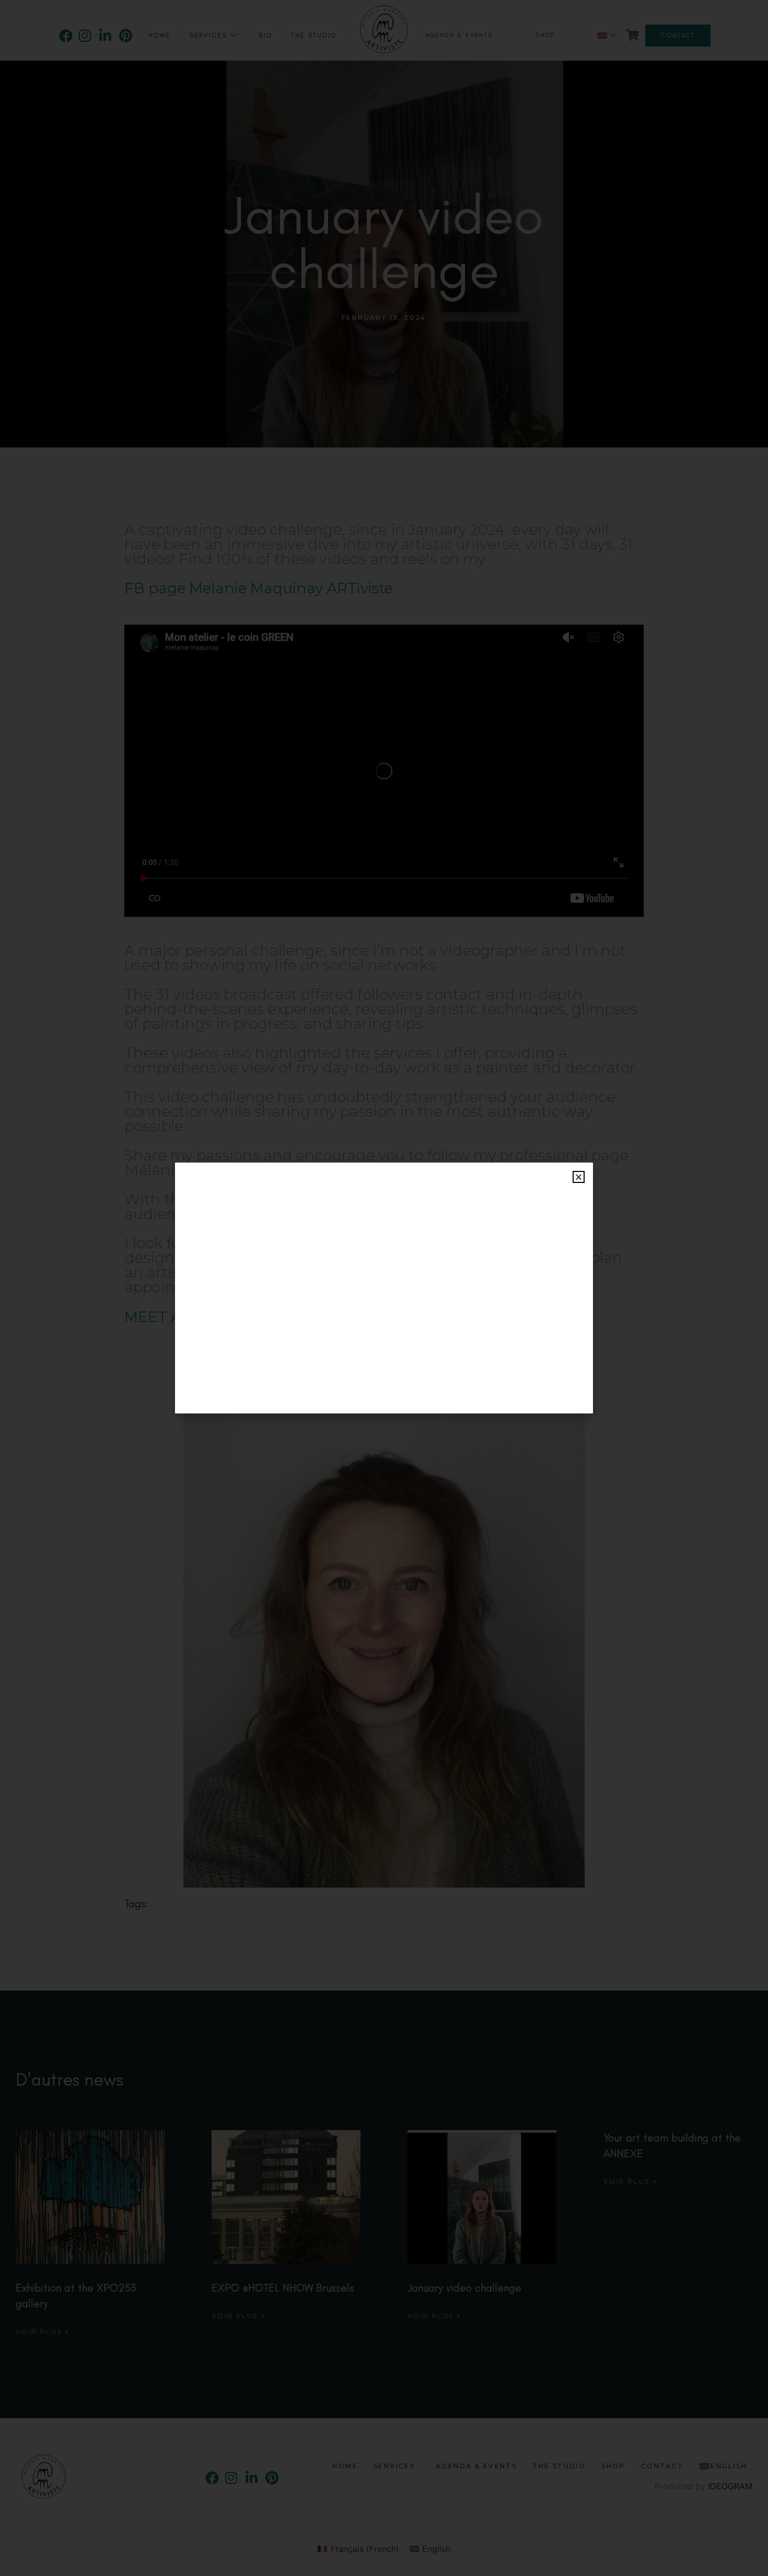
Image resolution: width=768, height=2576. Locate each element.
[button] (579, 1177)
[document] (384, 1288)
